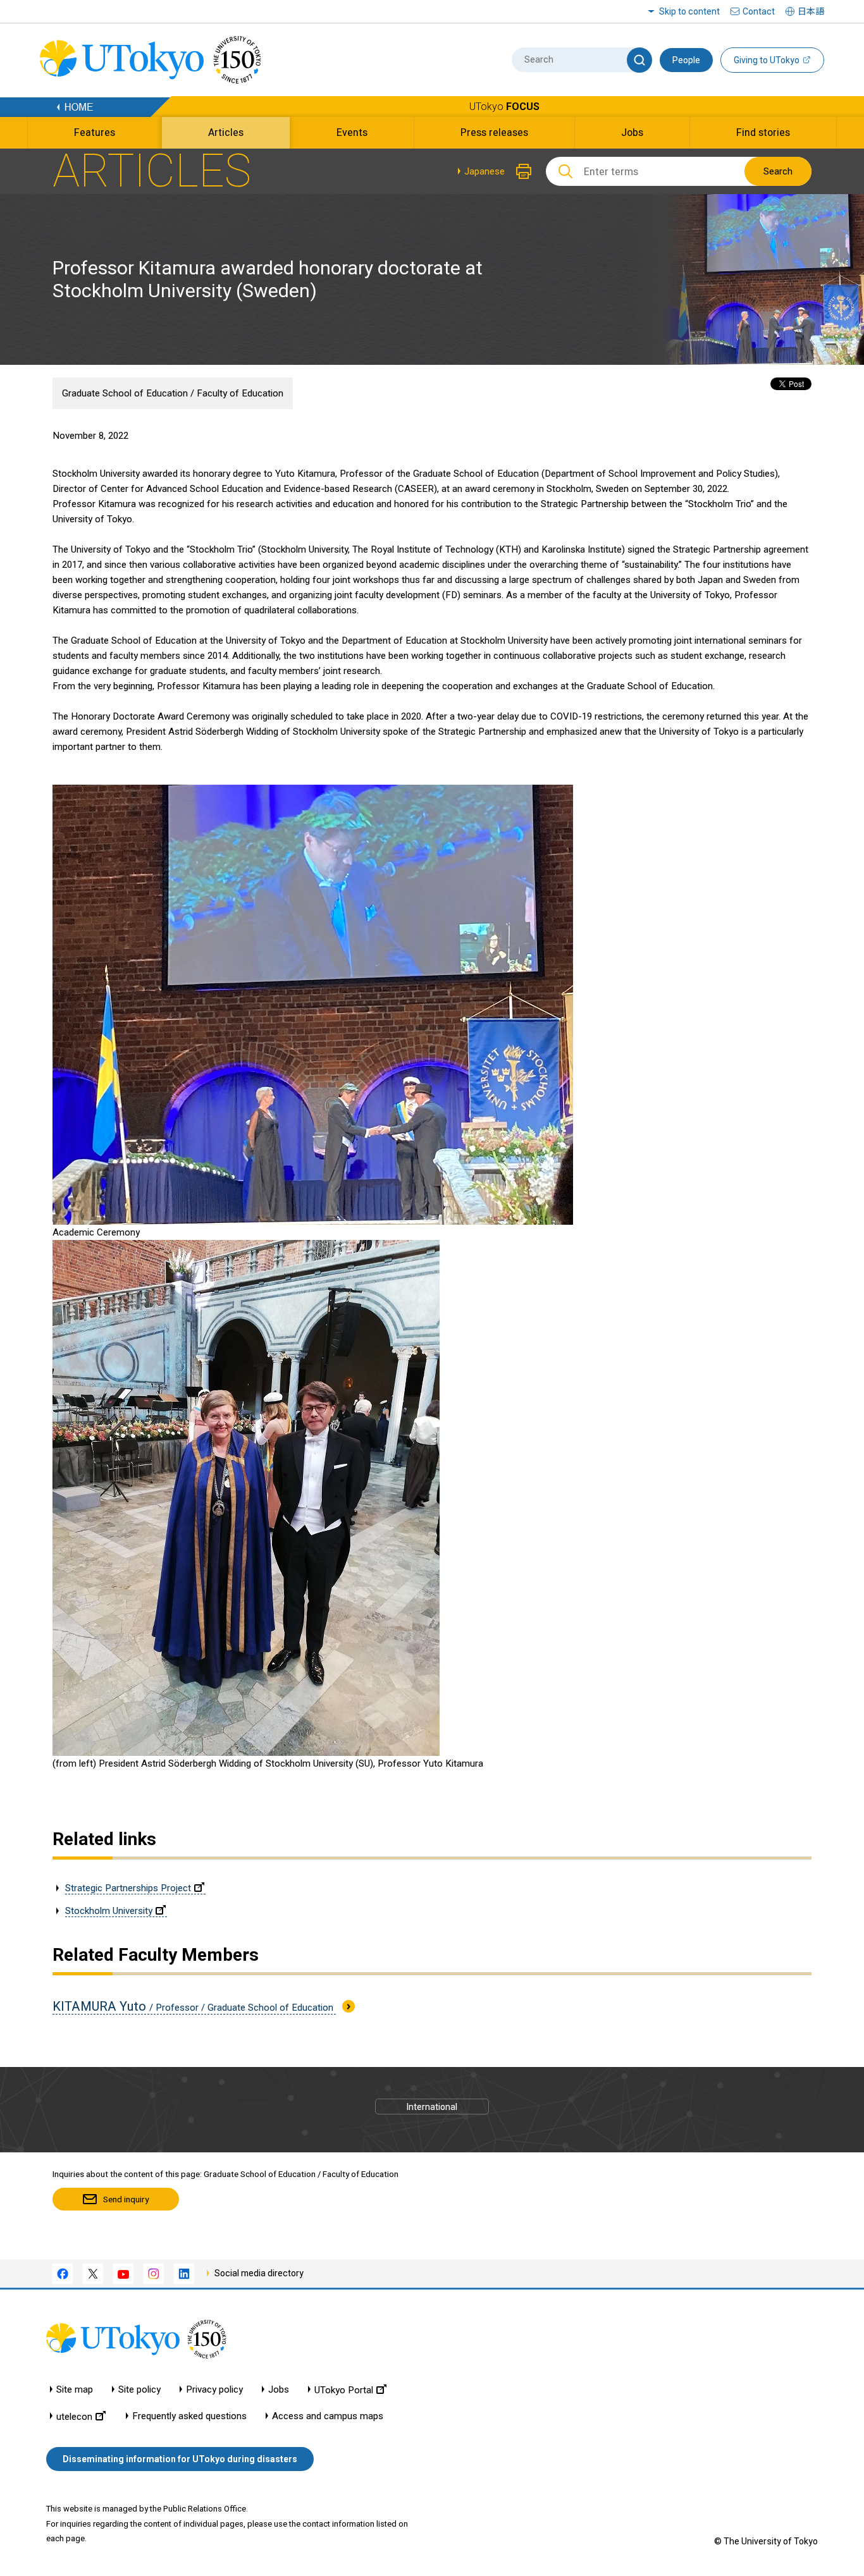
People (686, 60)
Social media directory (259, 2273)
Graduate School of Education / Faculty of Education (173, 393)
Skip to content (689, 11)
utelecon (74, 2416)
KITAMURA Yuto (194, 2006)
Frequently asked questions (189, 2416)
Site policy (139, 2390)
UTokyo (504, 107)
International (432, 2107)
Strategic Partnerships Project (128, 1888)
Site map (75, 2390)
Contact (759, 11)
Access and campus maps (328, 2416)
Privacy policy (214, 2390)
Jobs (279, 2390)
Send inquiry (126, 2199)
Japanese (484, 171)
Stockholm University (109, 1911)
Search (778, 171)
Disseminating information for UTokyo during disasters (180, 2459)
